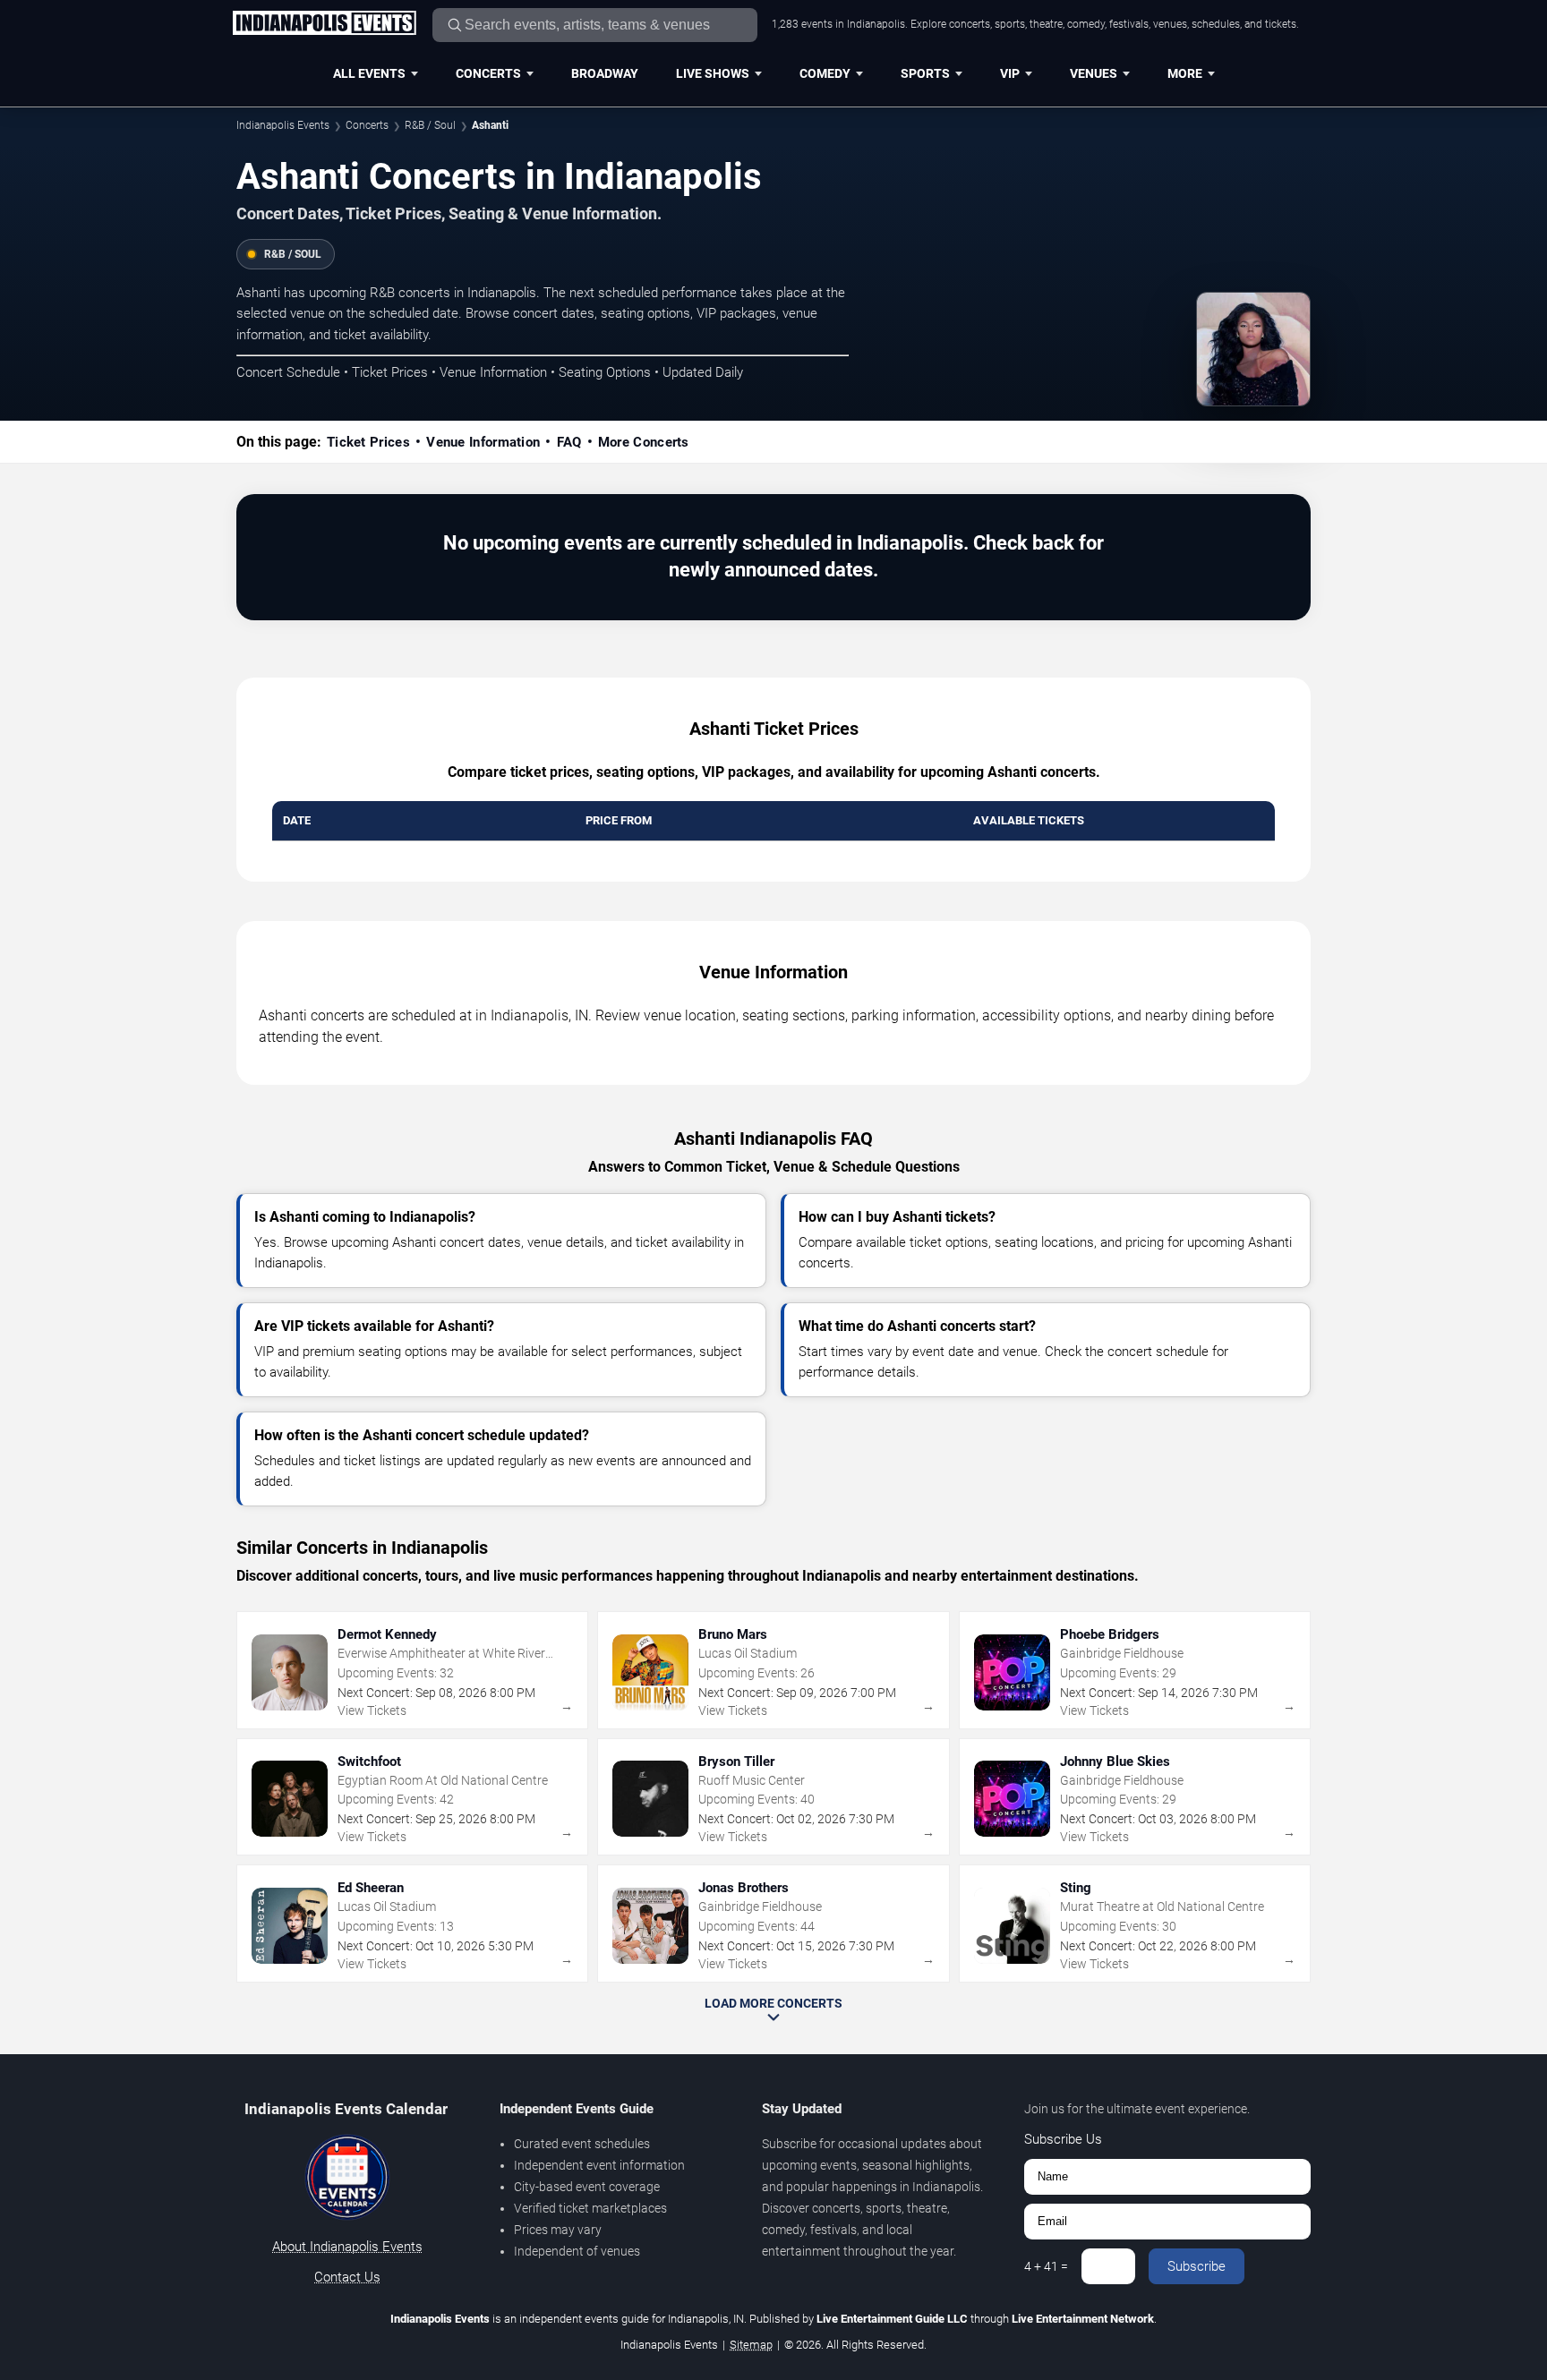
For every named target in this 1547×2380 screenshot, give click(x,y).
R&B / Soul (430, 125)
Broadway (605, 73)
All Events (369, 73)
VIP (1010, 73)
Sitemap (751, 2345)
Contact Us (347, 2277)
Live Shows (713, 73)
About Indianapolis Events (347, 2247)
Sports (925, 73)
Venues (1094, 73)
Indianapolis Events (283, 125)
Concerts (488, 73)
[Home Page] (324, 24)
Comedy (825, 73)
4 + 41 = (1046, 2266)
